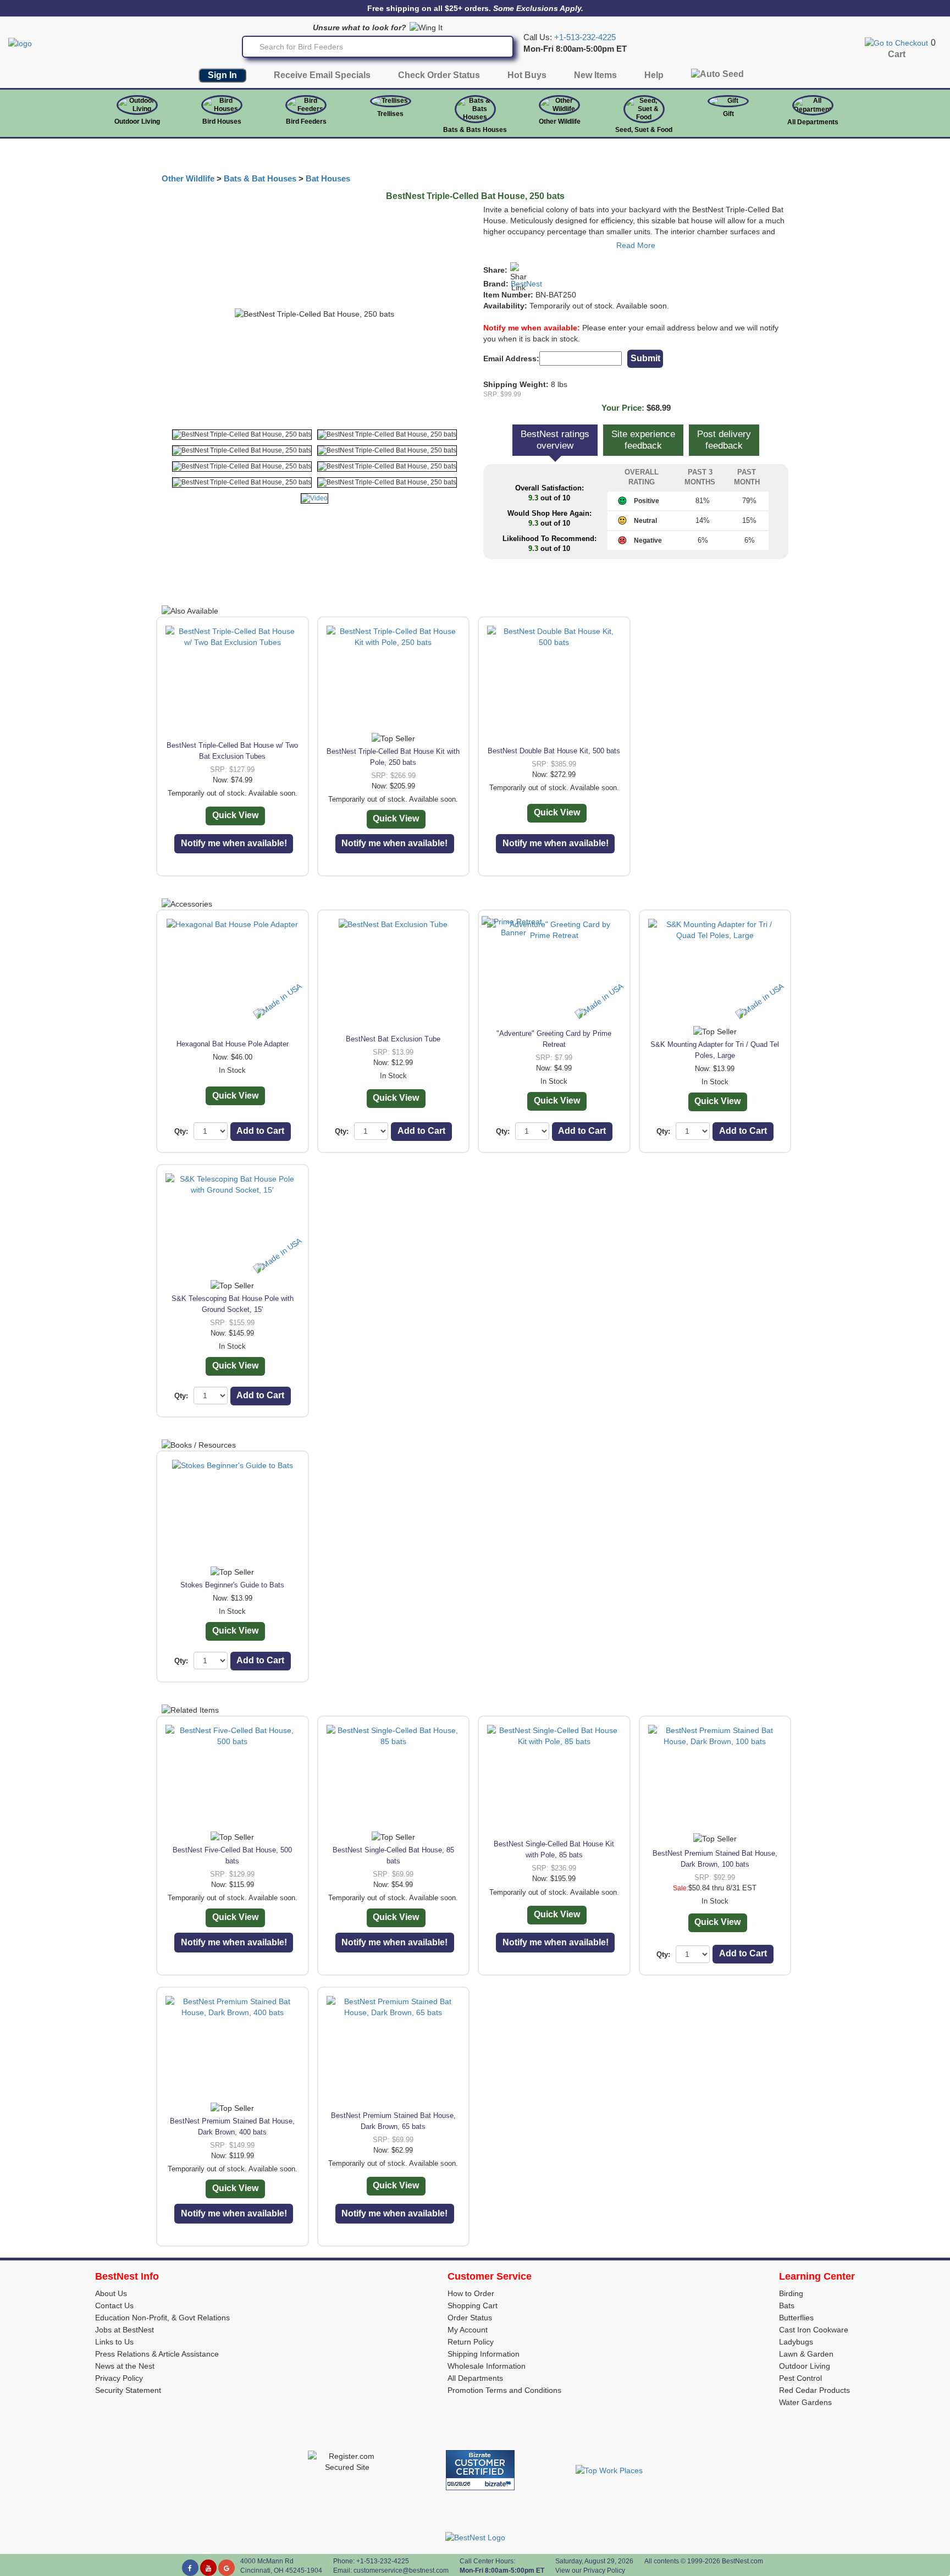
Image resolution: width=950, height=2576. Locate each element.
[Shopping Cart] (896, 42)
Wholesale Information (487, 2366)
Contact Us (114, 2305)
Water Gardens (805, 2402)
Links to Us (114, 2342)
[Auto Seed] (717, 77)
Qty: (181, 1131)
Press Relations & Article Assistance (157, 2354)
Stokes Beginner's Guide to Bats (232, 1585)
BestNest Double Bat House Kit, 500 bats (554, 751)
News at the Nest (125, 2366)
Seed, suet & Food (644, 130)
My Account (468, 2330)
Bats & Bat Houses (260, 179)
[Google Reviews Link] (227, 2568)
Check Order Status (439, 75)
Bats (787, 2305)
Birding (791, 2293)
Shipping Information (484, 2354)
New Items (595, 75)
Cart (897, 54)
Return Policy (471, 2342)
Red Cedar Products (814, 2390)
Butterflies (796, 2318)
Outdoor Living (137, 122)
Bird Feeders (306, 122)
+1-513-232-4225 (585, 37)
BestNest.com (742, 2561)
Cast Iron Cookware (814, 2330)
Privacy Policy (119, 2378)
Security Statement (128, 2390)
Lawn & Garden (806, 2354)
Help (654, 75)
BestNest (526, 284)
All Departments (813, 122)
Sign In (222, 75)
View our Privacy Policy (590, 2571)
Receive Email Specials (322, 75)
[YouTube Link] (208, 2568)
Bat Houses (328, 179)
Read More (636, 245)
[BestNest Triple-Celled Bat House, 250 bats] (242, 435)
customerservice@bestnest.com (401, 2571)
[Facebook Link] (190, 2568)
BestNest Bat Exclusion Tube (393, 1039)
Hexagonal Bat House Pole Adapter (233, 1044)
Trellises (390, 114)
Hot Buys (527, 75)
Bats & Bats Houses (475, 130)
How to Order (471, 2293)
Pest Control (800, 2378)
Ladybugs (796, 2342)
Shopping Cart (473, 2305)
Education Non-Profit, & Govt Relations (162, 2318)
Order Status (470, 2318)
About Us (111, 2293)
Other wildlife (560, 122)
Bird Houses (222, 122)
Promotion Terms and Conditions (504, 2390)
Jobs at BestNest (125, 2330)
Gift (728, 114)
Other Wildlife (188, 179)
